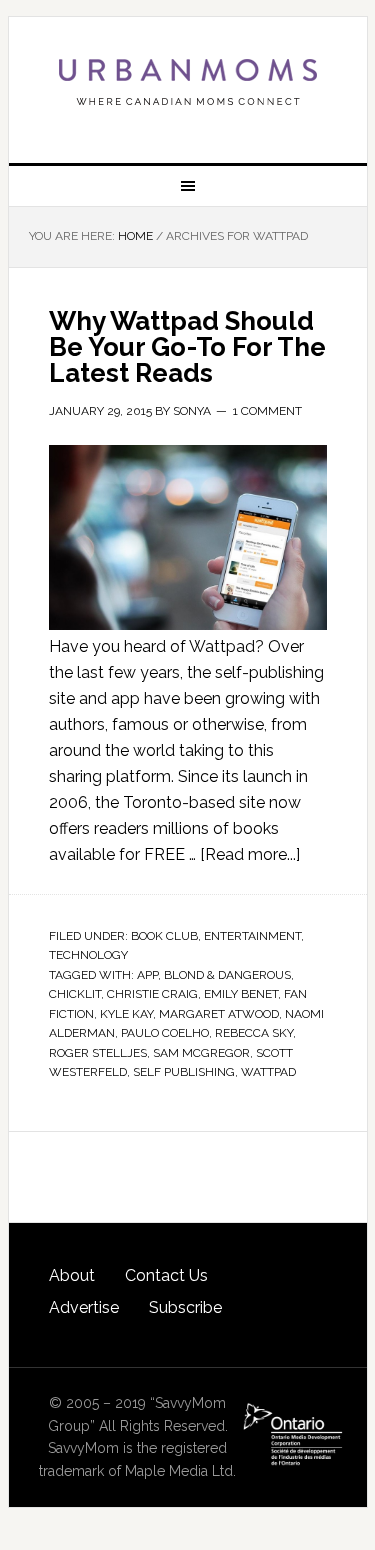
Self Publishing (184, 1072)
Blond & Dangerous (227, 975)
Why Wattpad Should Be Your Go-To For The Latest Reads (187, 347)
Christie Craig (152, 994)
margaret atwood (219, 1014)
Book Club (164, 936)
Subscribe (185, 1307)
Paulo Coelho (165, 1033)
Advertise (84, 1307)
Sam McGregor (201, 1053)
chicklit (75, 994)
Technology (88, 955)
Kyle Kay (126, 1014)
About (72, 1275)
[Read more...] (250, 854)
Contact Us (166, 1275)
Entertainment (252, 936)
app (147, 975)
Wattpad (268, 1072)
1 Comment (267, 411)
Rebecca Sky (254, 1033)
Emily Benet (241, 994)
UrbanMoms (188, 82)
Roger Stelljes (98, 1053)
